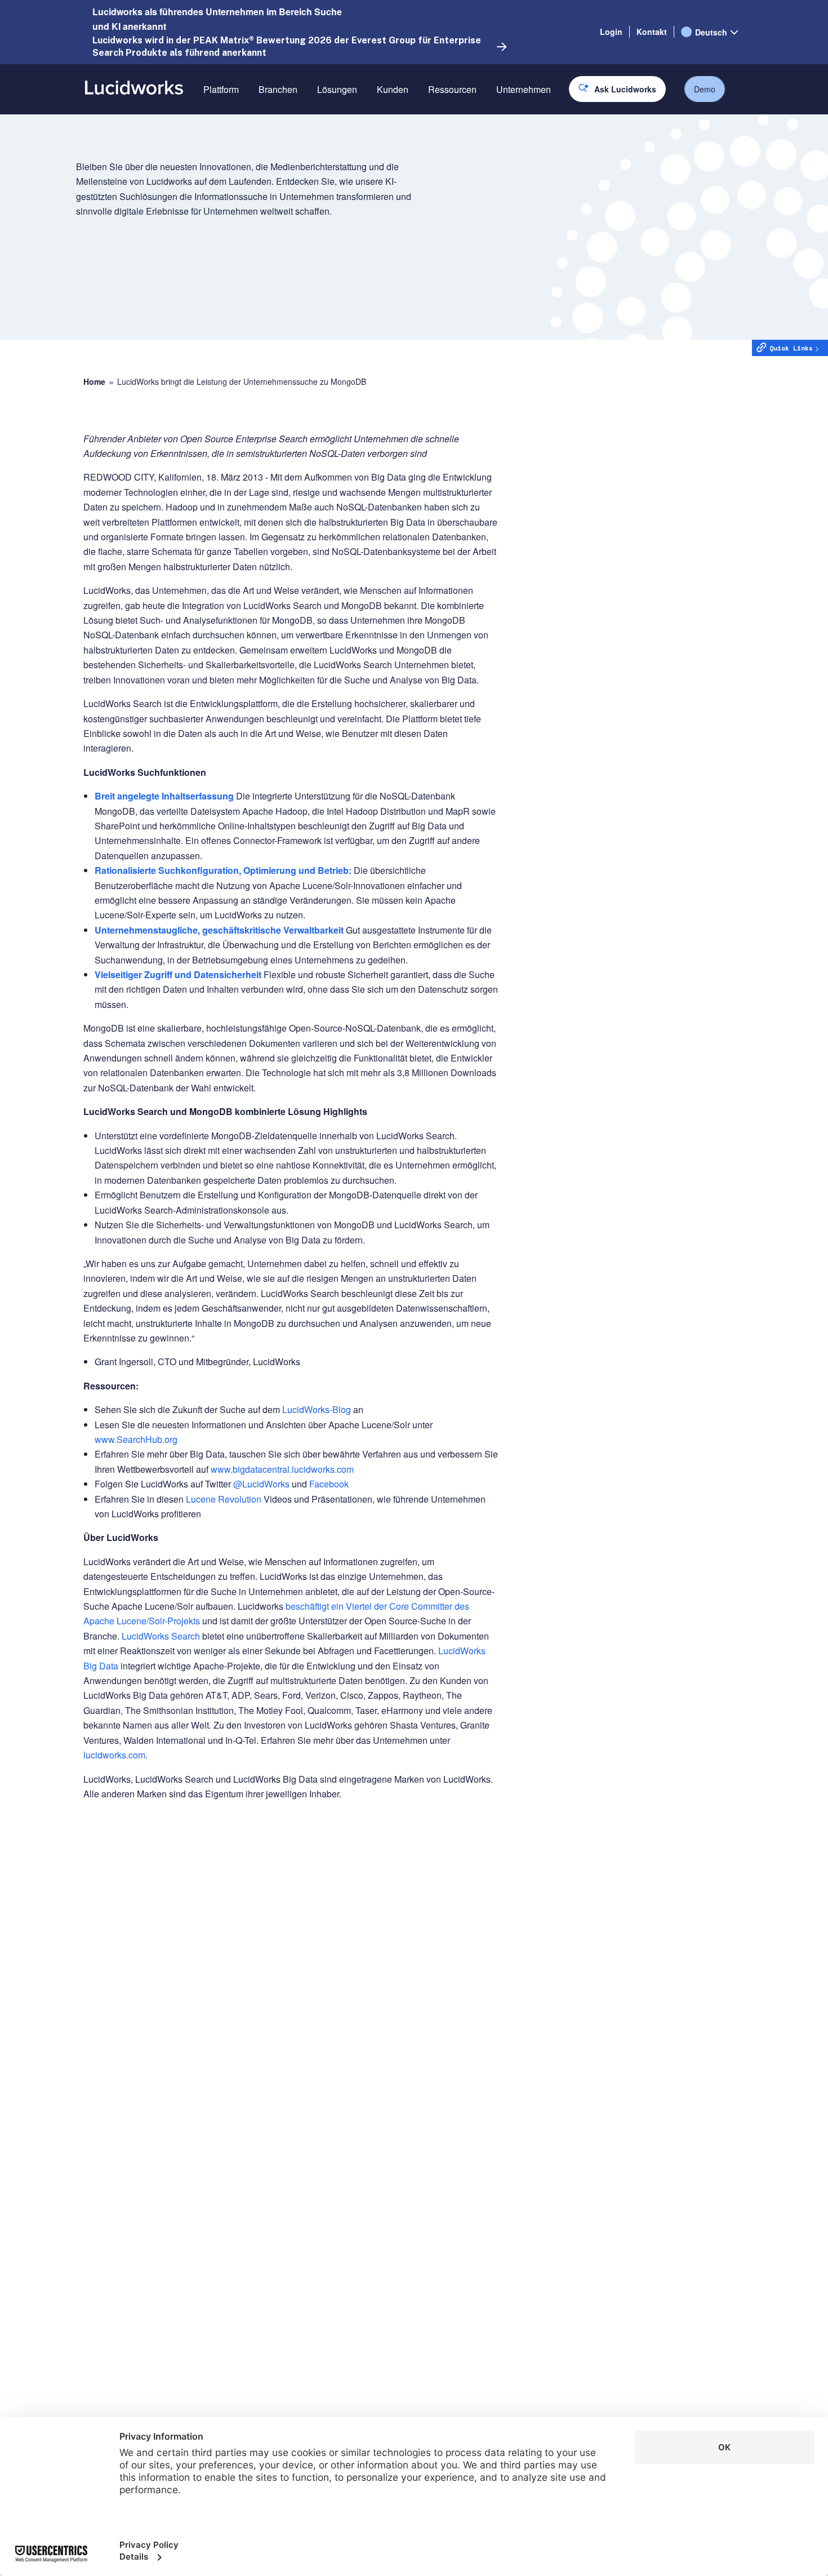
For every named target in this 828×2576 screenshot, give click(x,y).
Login (611, 32)
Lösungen (337, 89)
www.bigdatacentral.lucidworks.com (282, 1469)
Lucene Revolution (224, 1499)
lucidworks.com (114, 1755)
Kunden (393, 89)
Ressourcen (452, 89)
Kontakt (652, 32)
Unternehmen (524, 89)
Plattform (221, 89)
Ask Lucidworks (625, 89)
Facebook (329, 1484)
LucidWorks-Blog (317, 1409)
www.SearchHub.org (136, 1439)
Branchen (278, 89)
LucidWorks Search (161, 1636)
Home (94, 382)
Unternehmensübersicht (544, 129)
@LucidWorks (261, 1484)
